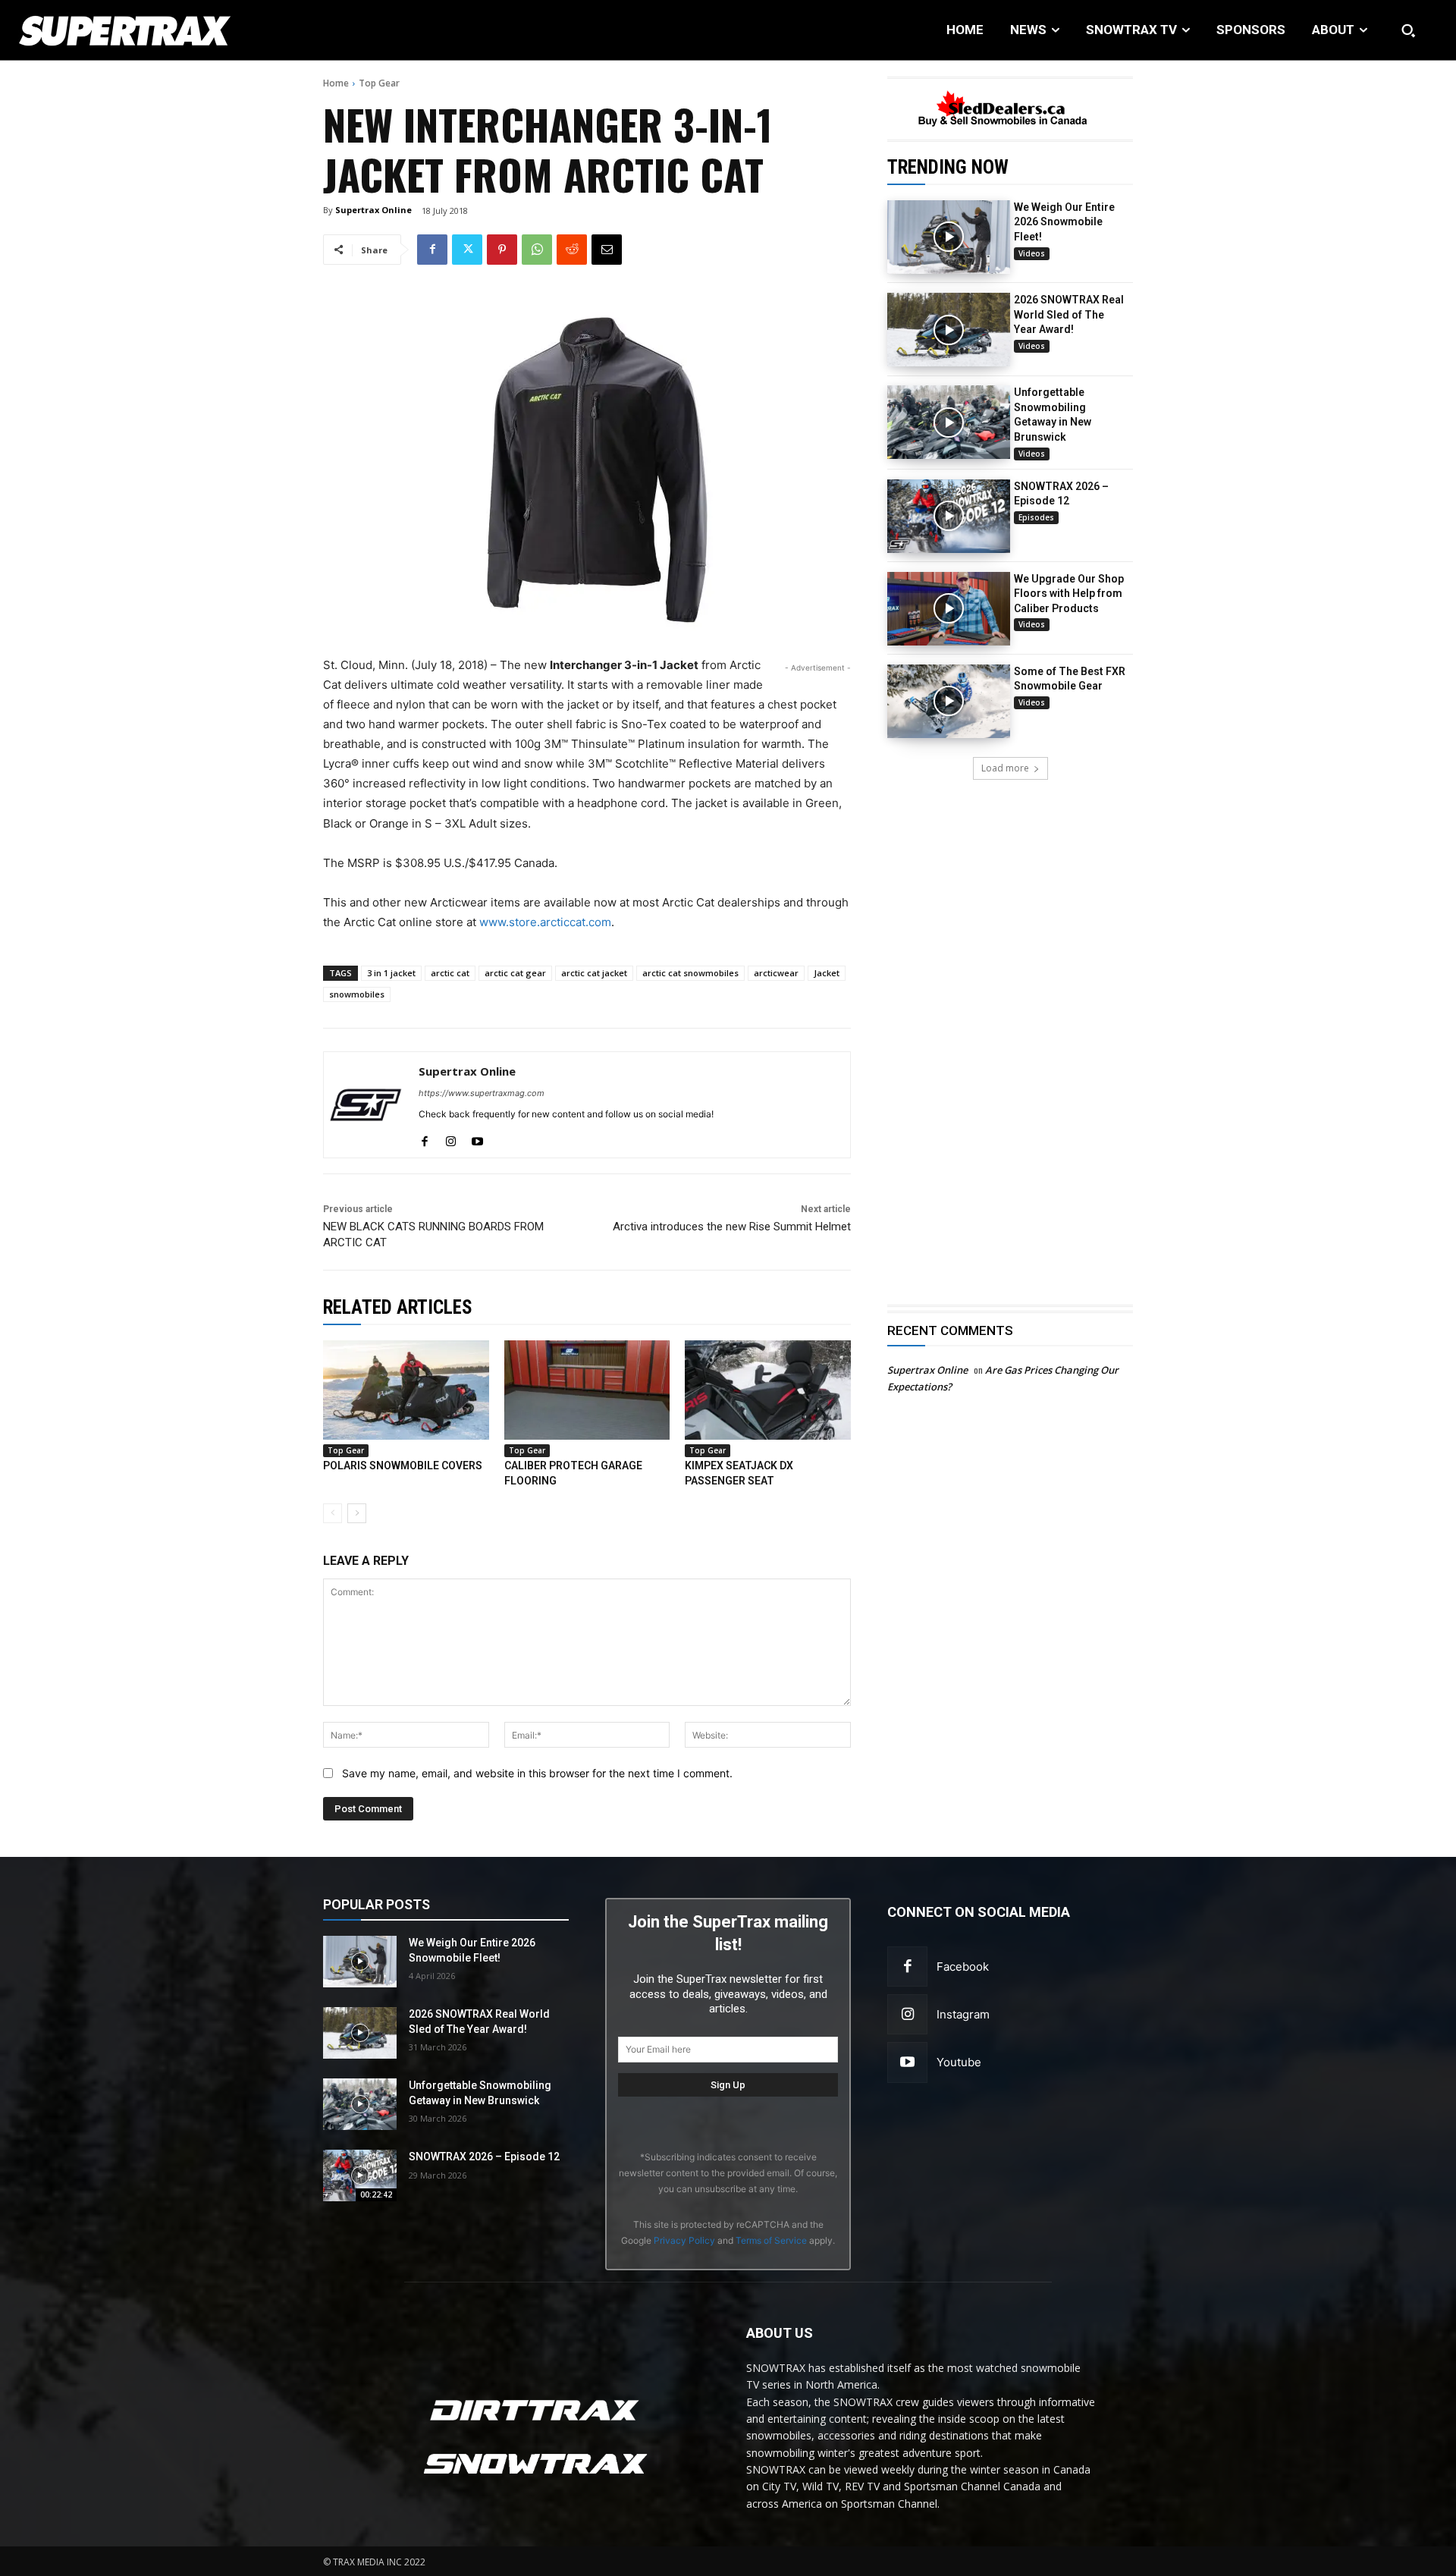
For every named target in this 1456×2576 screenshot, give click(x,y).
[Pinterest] (502, 250)
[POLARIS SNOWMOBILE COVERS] (406, 1390)
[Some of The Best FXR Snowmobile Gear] (949, 701)
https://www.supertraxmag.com (482, 1093)
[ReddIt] (572, 250)
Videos (1032, 253)
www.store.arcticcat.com (545, 922)
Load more (1005, 768)
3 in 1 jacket (391, 973)
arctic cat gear (515, 973)
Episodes (1036, 517)
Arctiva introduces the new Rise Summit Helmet (732, 1227)
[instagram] (451, 1138)
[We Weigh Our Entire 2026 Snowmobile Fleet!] (949, 237)
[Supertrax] (149, 30)
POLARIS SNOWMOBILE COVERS (403, 1465)
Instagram (963, 2014)
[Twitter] (467, 250)
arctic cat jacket (594, 973)
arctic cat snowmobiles (690, 973)
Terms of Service (771, 2240)
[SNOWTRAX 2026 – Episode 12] (949, 516)
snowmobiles (357, 994)
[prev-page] (333, 1513)
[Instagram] (907, 2014)
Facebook (963, 1967)
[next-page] (357, 1513)
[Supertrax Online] (366, 1105)
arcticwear (776, 973)
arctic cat (450, 973)
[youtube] (477, 1138)
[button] (1408, 30)
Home (336, 83)
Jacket (827, 973)
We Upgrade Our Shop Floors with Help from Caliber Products (1069, 594)
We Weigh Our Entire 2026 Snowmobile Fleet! (1064, 222)
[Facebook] (432, 250)
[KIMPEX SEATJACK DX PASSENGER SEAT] (768, 1390)
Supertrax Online (373, 210)
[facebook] (424, 1138)
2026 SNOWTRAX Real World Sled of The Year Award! (1069, 314)
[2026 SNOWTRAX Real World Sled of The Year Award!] (949, 330)
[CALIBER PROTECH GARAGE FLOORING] (587, 1390)
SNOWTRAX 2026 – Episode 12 (484, 2157)
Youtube (959, 2062)
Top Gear (379, 83)
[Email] (607, 250)
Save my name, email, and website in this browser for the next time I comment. (537, 1773)
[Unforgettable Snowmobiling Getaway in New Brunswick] (949, 422)
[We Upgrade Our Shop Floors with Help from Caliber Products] (949, 609)
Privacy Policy (684, 2240)
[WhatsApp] (537, 250)
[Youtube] (907, 2062)
